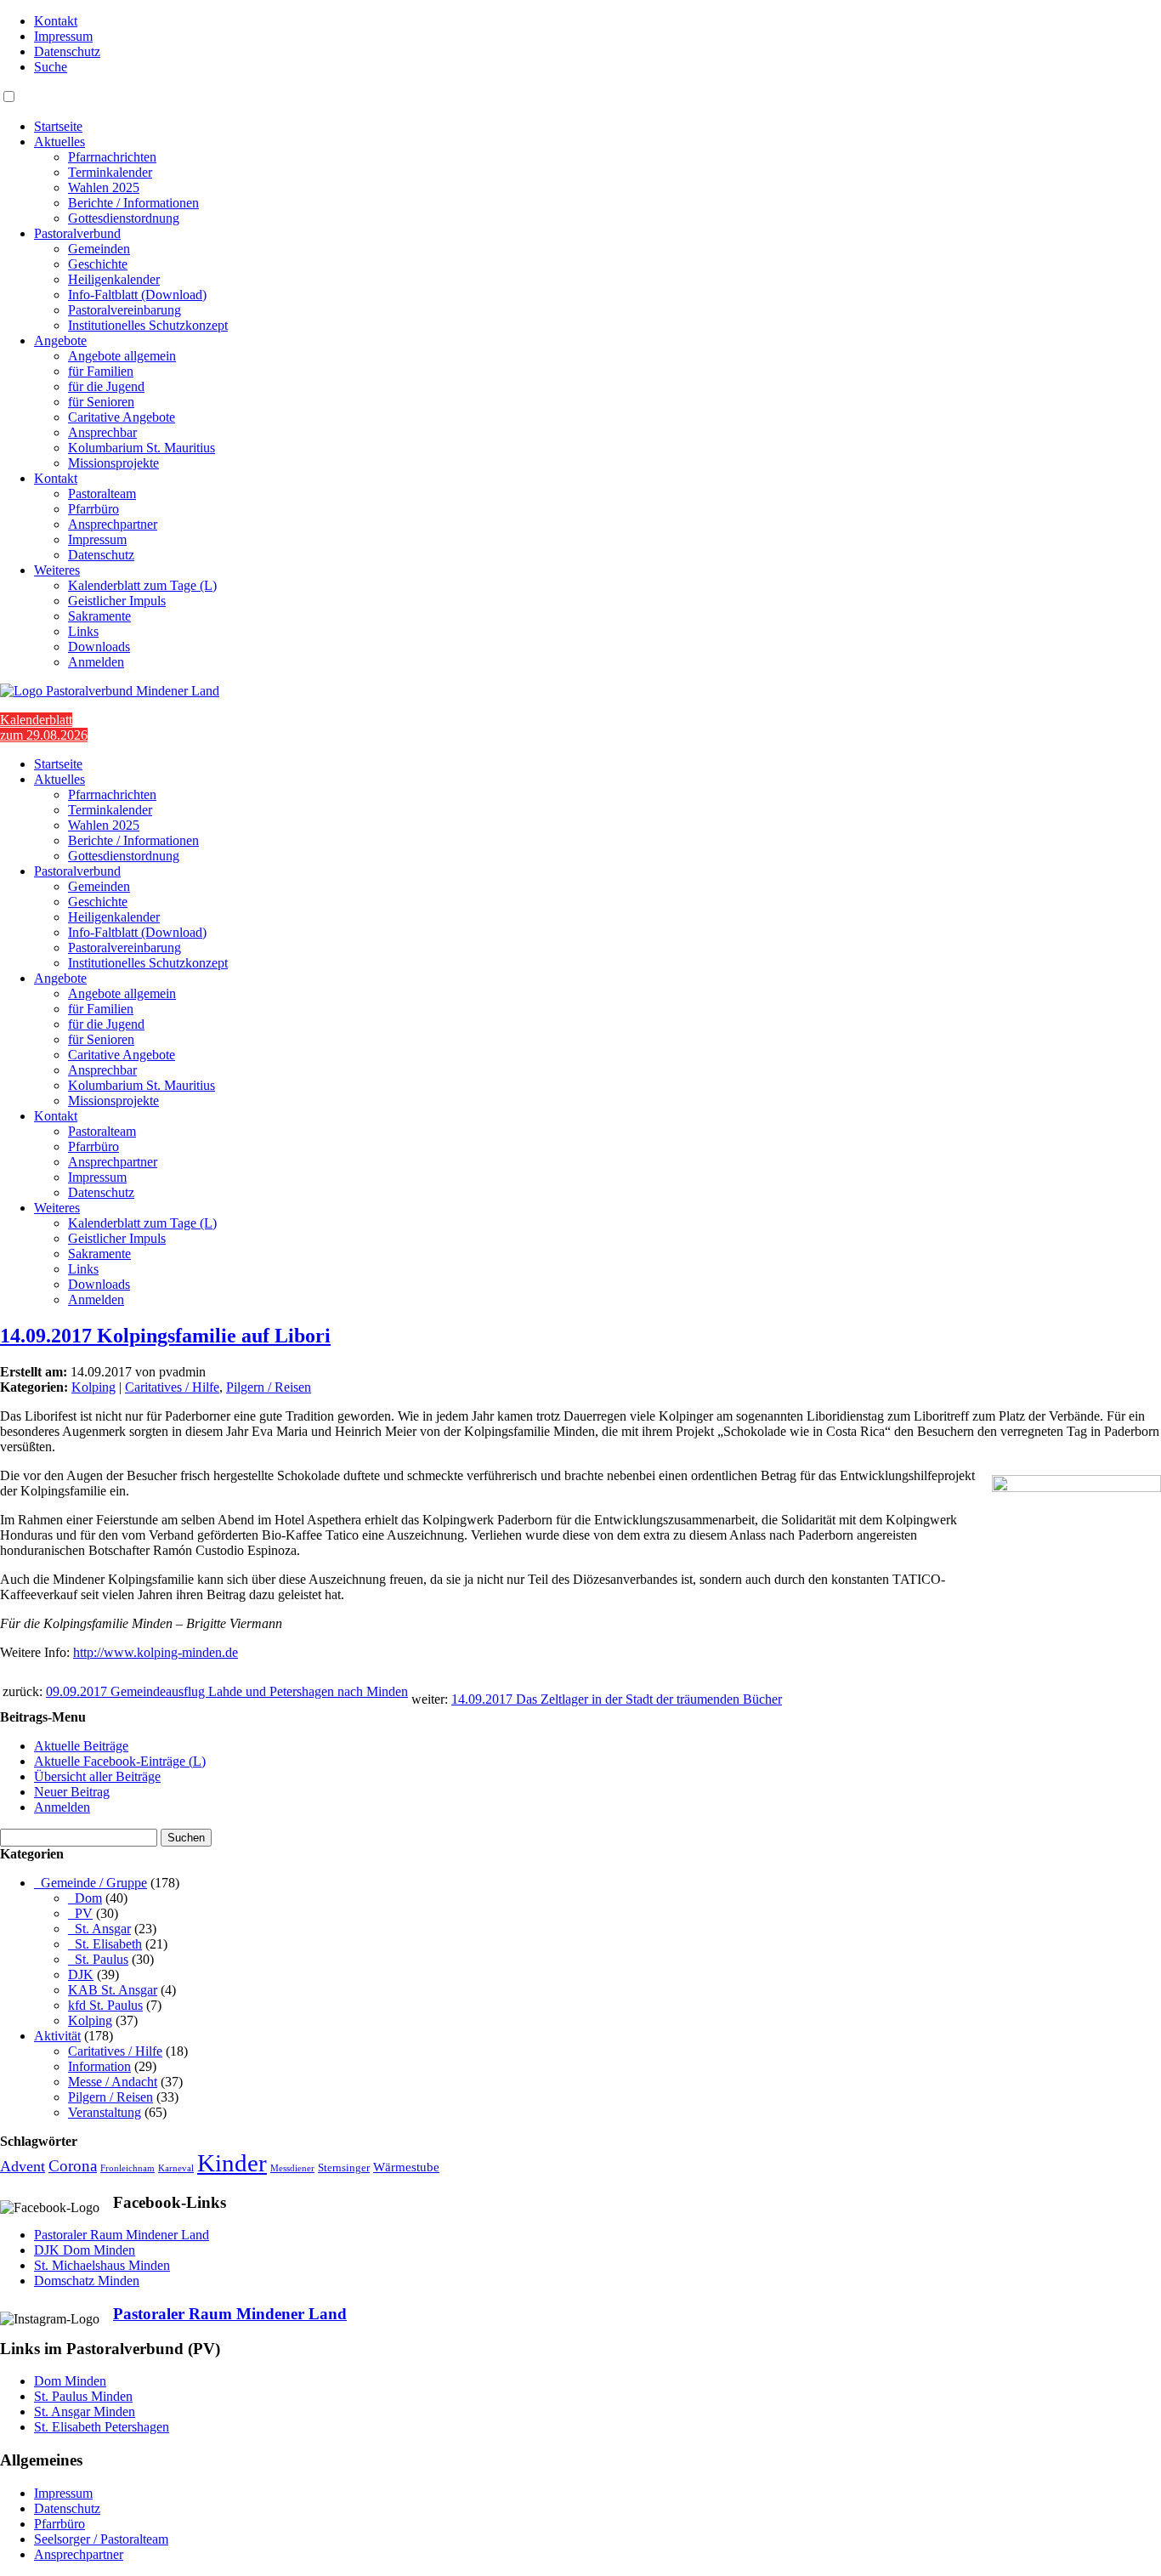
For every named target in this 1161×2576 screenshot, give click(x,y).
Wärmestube (406, 2167)
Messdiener (292, 2168)
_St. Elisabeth (105, 1944)
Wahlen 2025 (104, 187)
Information (99, 2066)
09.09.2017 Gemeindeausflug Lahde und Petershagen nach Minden (227, 1691)
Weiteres (57, 570)
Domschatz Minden (87, 2281)
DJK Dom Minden (85, 2250)
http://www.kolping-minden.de (156, 1652)
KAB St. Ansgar (113, 1990)
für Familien (101, 371)
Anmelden (96, 662)
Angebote (60, 340)
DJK (81, 1975)
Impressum (63, 36)
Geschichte (98, 264)
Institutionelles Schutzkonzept (148, 325)
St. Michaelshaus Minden (102, 2265)
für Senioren (101, 402)
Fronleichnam (127, 2168)
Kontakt (56, 21)
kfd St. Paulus (105, 2005)
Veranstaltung (105, 2112)
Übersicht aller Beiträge (97, 1776)
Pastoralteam (102, 494)
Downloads (99, 647)
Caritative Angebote (122, 417)
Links (83, 631)
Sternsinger (344, 2168)
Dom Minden (70, 2381)
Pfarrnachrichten (112, 157)
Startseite (58, 126)
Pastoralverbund (77, 233)
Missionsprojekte (113, 463)
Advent (23, 2166)
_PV (80, 1913)
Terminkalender (110, 172)
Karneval (176, 2168)
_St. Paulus (98, 1959)
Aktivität (57, 2036)
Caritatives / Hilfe (172, 1387)
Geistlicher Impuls (117, 601)
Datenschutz (67, 51)
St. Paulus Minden (83, 2396)
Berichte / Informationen (133, 203)
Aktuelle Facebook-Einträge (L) (120, 1761)
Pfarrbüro (93, 509)
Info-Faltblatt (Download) (137, 295)
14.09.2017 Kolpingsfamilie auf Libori (165, 1336)
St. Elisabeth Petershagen (102, 2427)
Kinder (232, 2163)
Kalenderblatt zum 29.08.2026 (44, 727)
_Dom (85, 1898)
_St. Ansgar (99, 1929)
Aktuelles (59, 142)
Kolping (93, 1387)
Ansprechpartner (113, 524)
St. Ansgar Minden (85, 2411)
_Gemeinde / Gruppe (91, 1883)
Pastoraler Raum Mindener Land (122, 2235)
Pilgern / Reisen (269, 1387)
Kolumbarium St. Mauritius (142, 448)
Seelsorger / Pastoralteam (101, 2539)
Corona (73, 2166)
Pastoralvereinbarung (125, 310)
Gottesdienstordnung (124, 218)
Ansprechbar (102, 432)
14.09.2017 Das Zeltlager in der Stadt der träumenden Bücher (617, 1699)
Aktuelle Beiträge (81, 1746)
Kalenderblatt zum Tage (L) (142, 585)
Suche (51, 67)
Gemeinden (99, 249)
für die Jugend (106, 386)
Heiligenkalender (114, 279)
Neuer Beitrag (72, 1792)
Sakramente (99, 616)
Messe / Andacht (113, 2082)
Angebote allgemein (122, 356)
